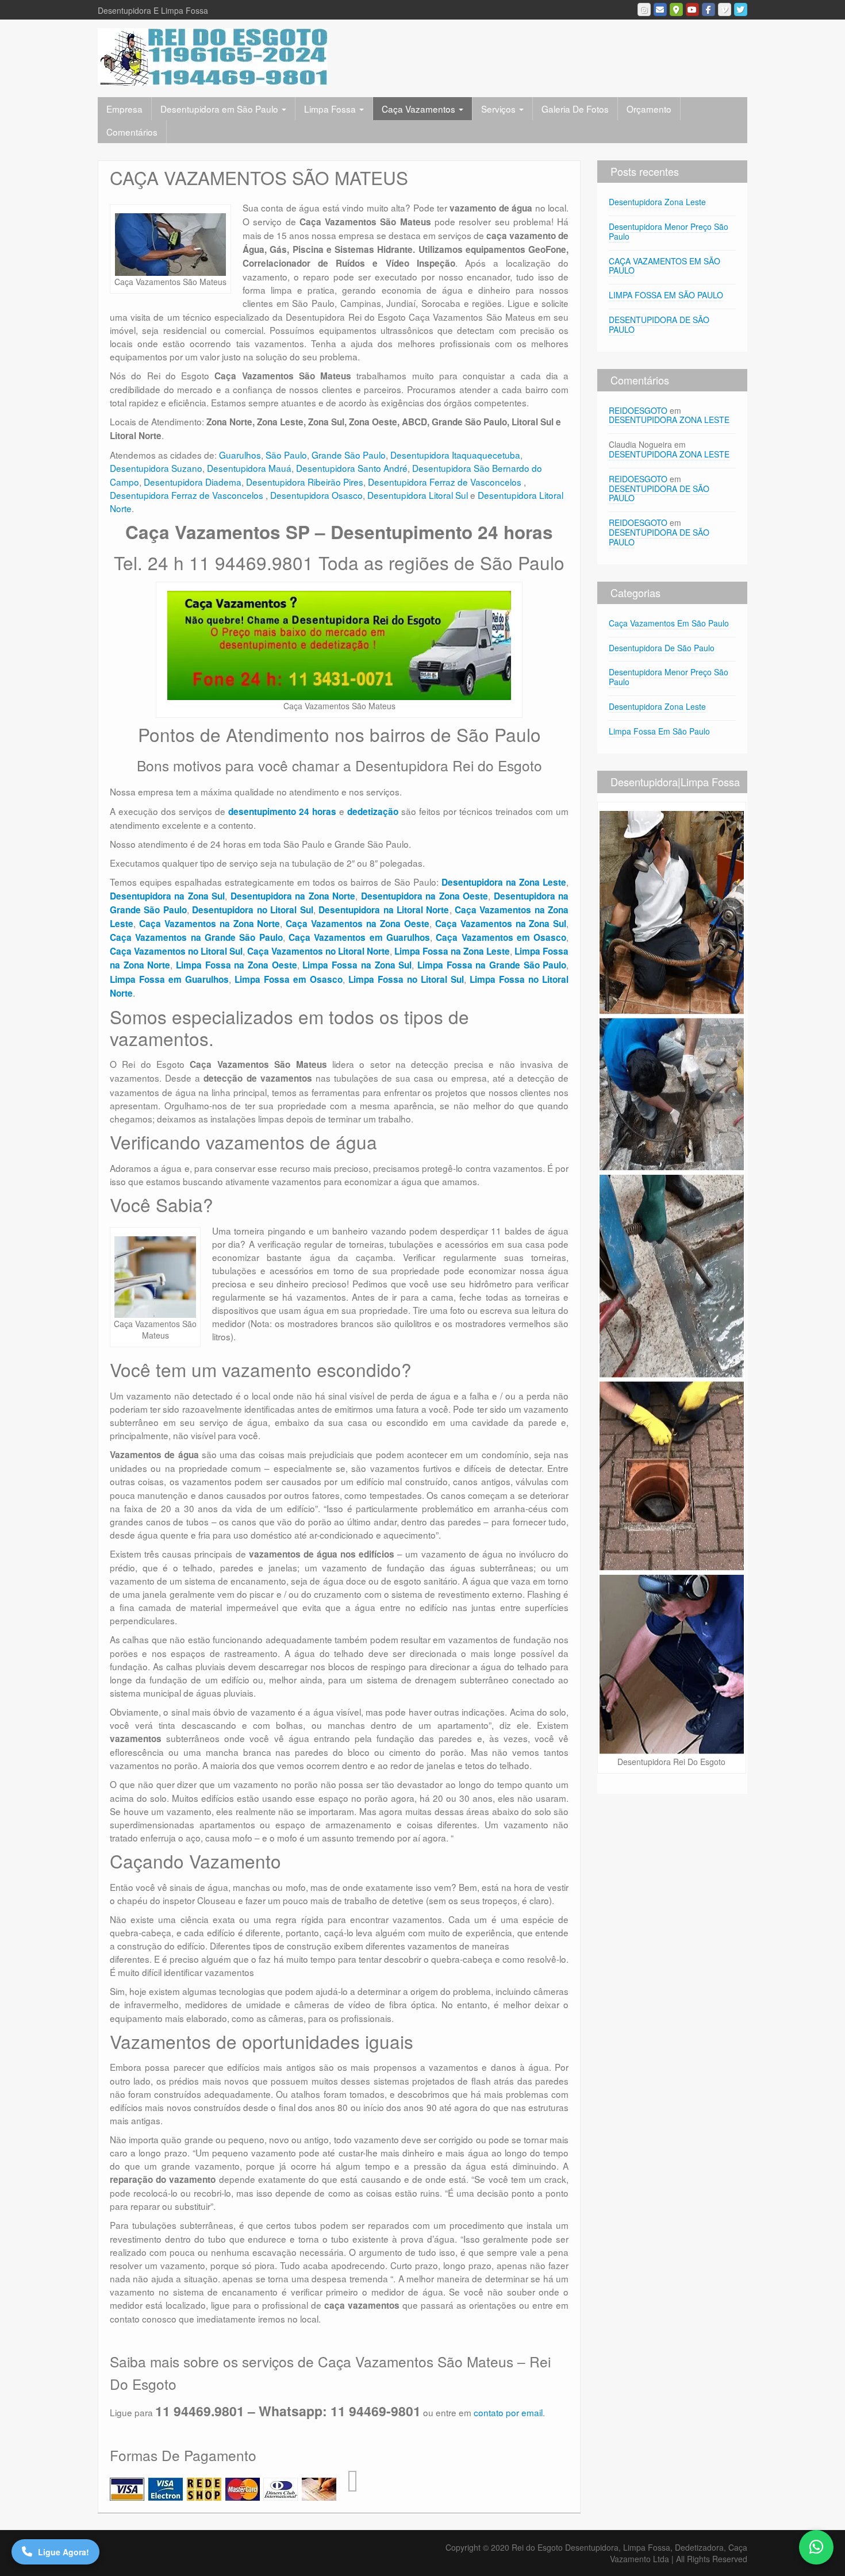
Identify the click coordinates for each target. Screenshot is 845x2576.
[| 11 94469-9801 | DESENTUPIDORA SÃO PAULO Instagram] (644, 9)
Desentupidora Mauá (249, 468)
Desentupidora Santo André (352, 468)
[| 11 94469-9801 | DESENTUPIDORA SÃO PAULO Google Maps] (676, 9)
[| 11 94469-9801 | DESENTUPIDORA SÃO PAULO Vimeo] (725, 9)
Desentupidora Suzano (156, 468)
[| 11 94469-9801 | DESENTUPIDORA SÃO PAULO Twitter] (741, 9)
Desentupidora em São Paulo (220, 109)
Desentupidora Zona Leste (657, 202)
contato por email (508, 2412)
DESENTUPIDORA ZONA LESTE (669, 420)
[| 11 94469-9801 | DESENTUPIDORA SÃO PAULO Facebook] (708, 9)
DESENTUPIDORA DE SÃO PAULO (659, 324)
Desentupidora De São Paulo (662, 648)
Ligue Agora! (64, 2552)
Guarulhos (240, 455)
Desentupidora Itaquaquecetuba (455, 455)
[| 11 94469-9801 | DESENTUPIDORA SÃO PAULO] (213, 56)
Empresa (124, 109)
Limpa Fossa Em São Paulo (659, 731)
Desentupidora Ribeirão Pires (305, 482)
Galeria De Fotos (575, 109)
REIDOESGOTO (638, 410)
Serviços (500, 109)
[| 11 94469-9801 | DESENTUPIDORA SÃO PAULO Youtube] (692, 9)
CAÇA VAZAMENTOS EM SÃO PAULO (665, 266)
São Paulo (286, 455)
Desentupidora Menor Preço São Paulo (669, 231)
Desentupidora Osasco (316, 495)
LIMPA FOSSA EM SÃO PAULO (666, 295)
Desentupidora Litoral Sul (418, 495)
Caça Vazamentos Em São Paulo (669, 623)
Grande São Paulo (349, 455)
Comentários (132, 132)
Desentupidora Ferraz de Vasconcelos (446, 482)
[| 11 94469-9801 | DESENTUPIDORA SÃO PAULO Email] (660, 9)
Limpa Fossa (331, 109)
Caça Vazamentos (420, 109)
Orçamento (649, 109)
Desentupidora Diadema (193, 482)
